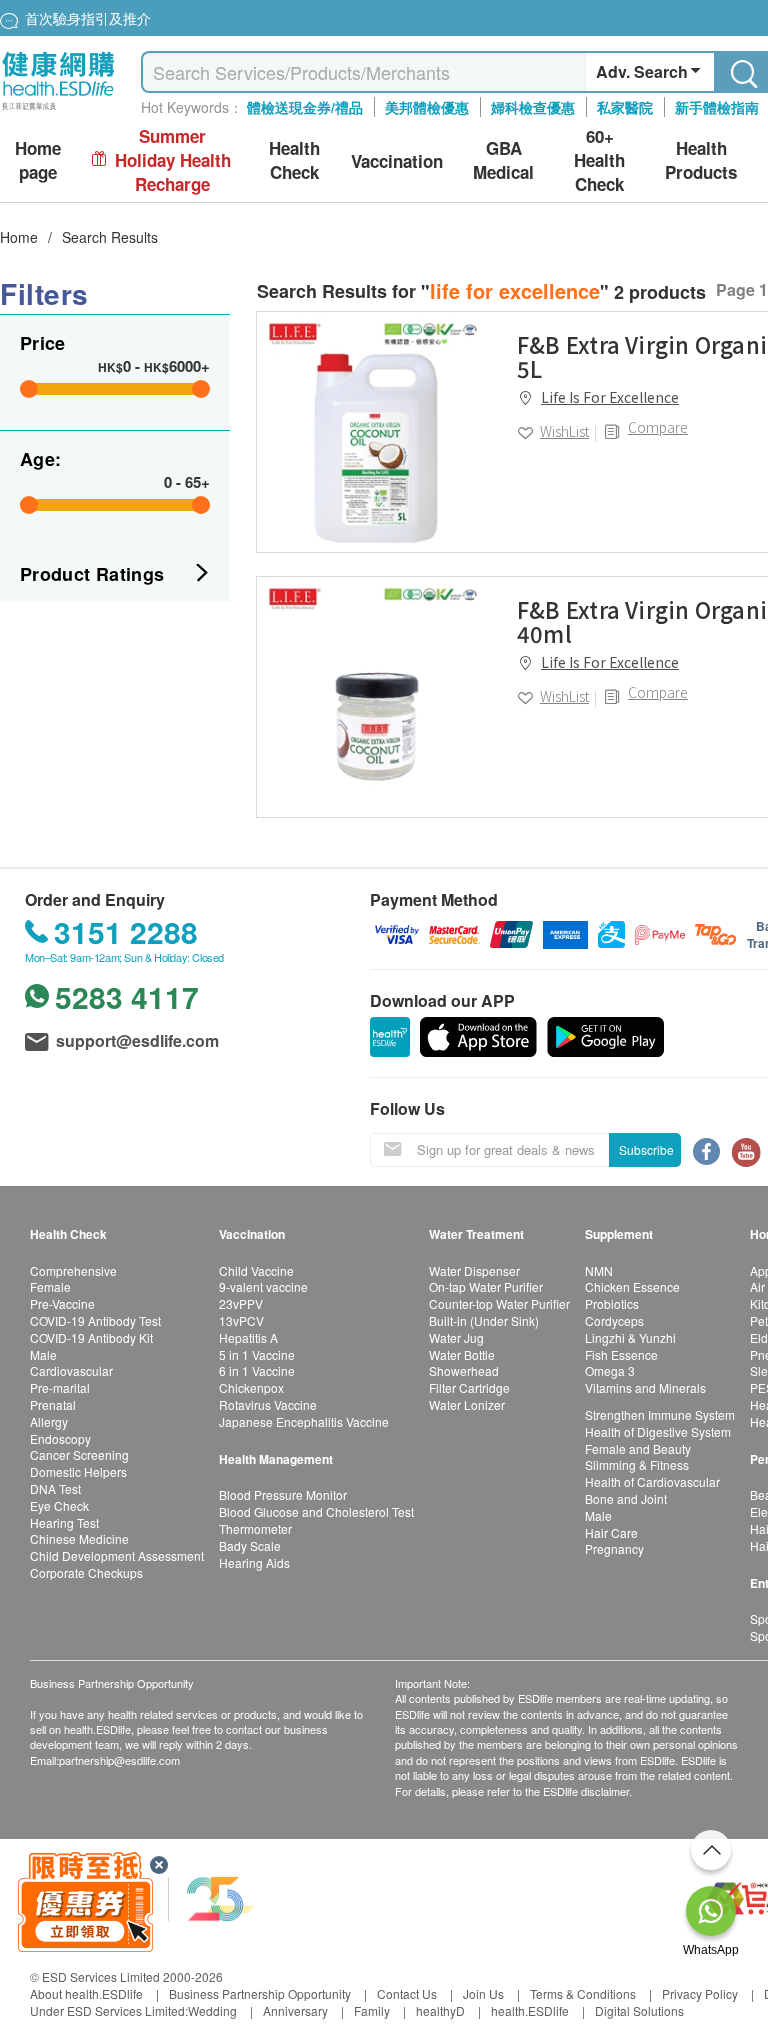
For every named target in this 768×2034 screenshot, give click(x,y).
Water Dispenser (474, 1270)
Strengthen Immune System (660, 1414)
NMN (599, 1270)
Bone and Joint (626, 1498)
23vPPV (241, 1303)
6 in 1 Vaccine (257, 1370)
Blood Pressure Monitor (283, 1494)
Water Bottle (462, 1354)
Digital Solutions (639, 2010)
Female (50, 1286)
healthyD (440, 2010)
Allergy (49, 1421)
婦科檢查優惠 (533, 107)
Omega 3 (610, 1370)
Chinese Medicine (79, 1538)
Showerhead (464, 1370)
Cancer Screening (79, 1454)
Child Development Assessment (117, 1555)
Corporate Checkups (86, 1572)
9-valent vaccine (263, 1286)
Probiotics (612, 1303)
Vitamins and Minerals (645, 1387)
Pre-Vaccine (62, 1303)
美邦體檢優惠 (427, 107)
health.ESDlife (530, 2010)
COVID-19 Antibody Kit (91, 1337)
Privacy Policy (700, 1993)
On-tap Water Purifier (486, 1286)
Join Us (483, 1993)
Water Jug (456, 1337)
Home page (38, 160)
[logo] (58, 110)
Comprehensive (73, 1270)
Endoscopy (60, 1438)
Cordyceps (614, 1320)
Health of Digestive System (658, 1431)
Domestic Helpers (78, 1471)
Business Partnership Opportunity (260, 1993)
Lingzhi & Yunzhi (630, 1337)
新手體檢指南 (717, 107)
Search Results (110, 237)
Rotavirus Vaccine (268, 1404)
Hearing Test (64, 1522)
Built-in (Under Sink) (484, 1320)
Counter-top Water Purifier (499, 1303)
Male (43, 1354)
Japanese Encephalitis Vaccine (304, 1421)
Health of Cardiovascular (652, 1481)
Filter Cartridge (469, 1387)
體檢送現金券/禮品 (305, 107)
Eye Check (59, 1505)
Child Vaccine (256, 1270)
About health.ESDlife (86, 1993)
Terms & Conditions (583, 1993)
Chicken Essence (632, 1286)
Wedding (212, 2010)
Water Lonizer (467, 1404)
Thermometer (255, 1528)
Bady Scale (250, 1545)
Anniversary (295, 2010)
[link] (377, 432)
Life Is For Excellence (610, 397)
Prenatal (53, 1404)
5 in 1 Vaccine (257, 1354)
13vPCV (241, 1320)
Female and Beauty (638, 1448)
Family (372, 2010)
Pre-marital (60, 1387)
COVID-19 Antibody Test (95, 1320)
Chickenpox (251, 1387)
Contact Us (407, 1993)
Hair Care (611, 1532)
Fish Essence (621, 1354)
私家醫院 (625, 107)
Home (19, 237)
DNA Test (55, 1488)
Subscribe (646, 1149)
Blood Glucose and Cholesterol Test (316, 1511)
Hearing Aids (254, 1562)
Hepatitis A (248, 1337)
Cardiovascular (71, 1370)
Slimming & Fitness (637, 1464)
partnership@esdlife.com (119, 1760)
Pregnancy (614, 1548)
